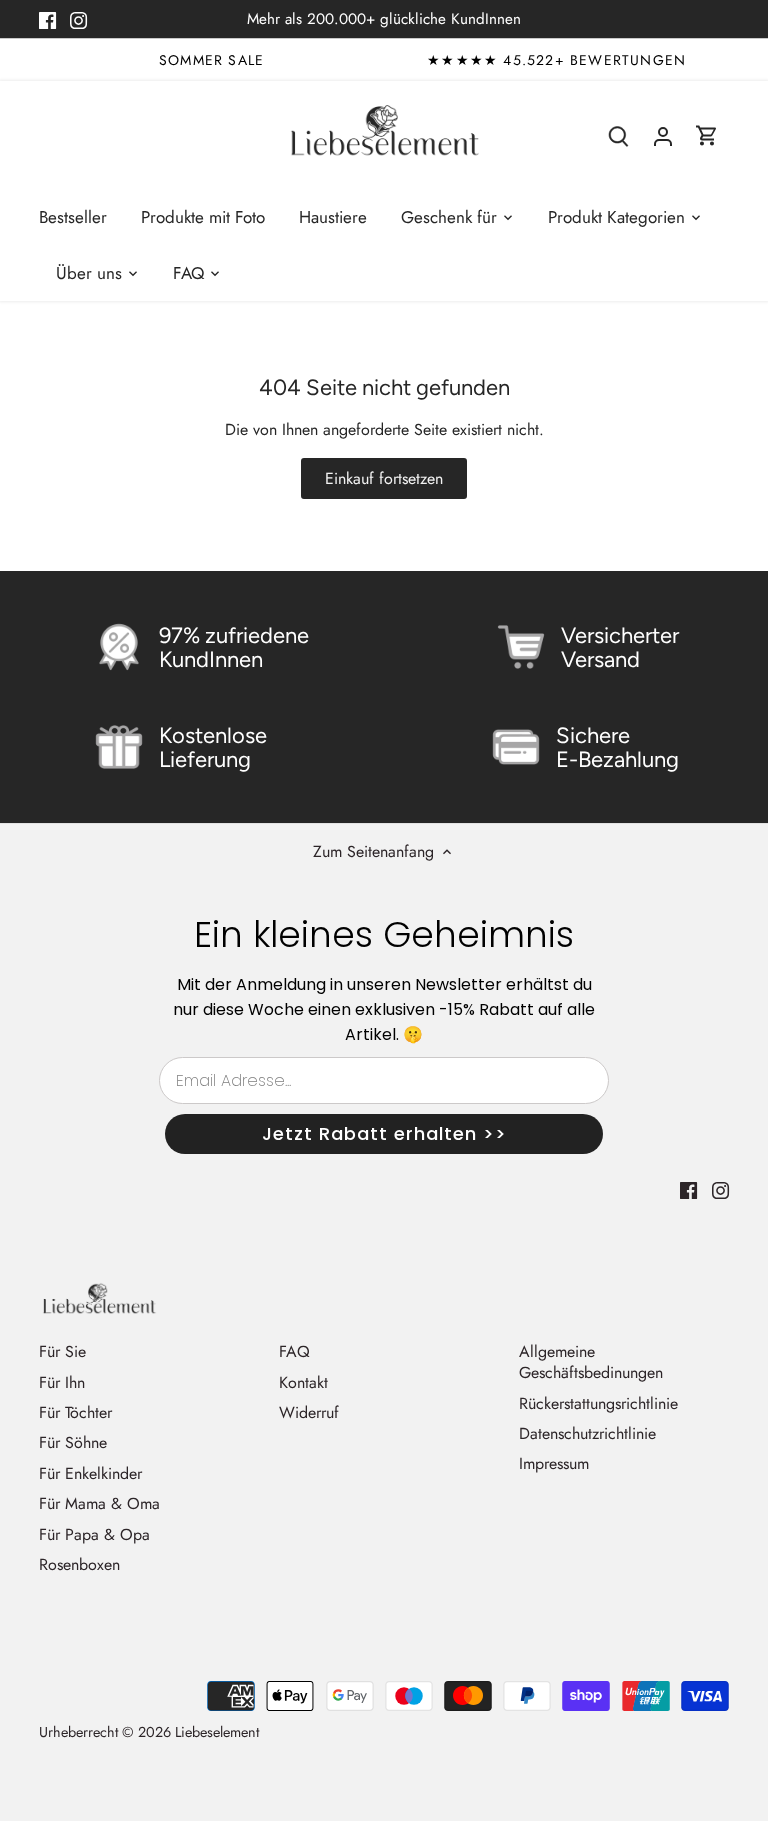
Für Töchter (75, 1412)
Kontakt (303, 1382)
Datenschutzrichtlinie (587, 1433)
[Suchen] (619, 135)
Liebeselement (217, 1732)
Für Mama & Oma (99, 1503)
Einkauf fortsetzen (384, 478)
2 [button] (394, 51)
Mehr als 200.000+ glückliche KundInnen (384, 19)
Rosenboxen (79, 1564)
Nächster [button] (707, 60)
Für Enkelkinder (90, 1473)
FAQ (294, 1351)
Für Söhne (73, 1442)
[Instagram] (78, 19)
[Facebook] (47, 19)
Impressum (554, 1463)
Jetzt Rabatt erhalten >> (384, 1133)
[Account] (663, 135)
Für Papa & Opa (94, 1534)
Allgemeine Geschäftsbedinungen (591, 1362)
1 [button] (374, 51)
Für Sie (62, 1351)
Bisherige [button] (61, 60)
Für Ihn (62, 1382)
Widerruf (309, 1412)
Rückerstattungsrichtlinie (598, 1403)
